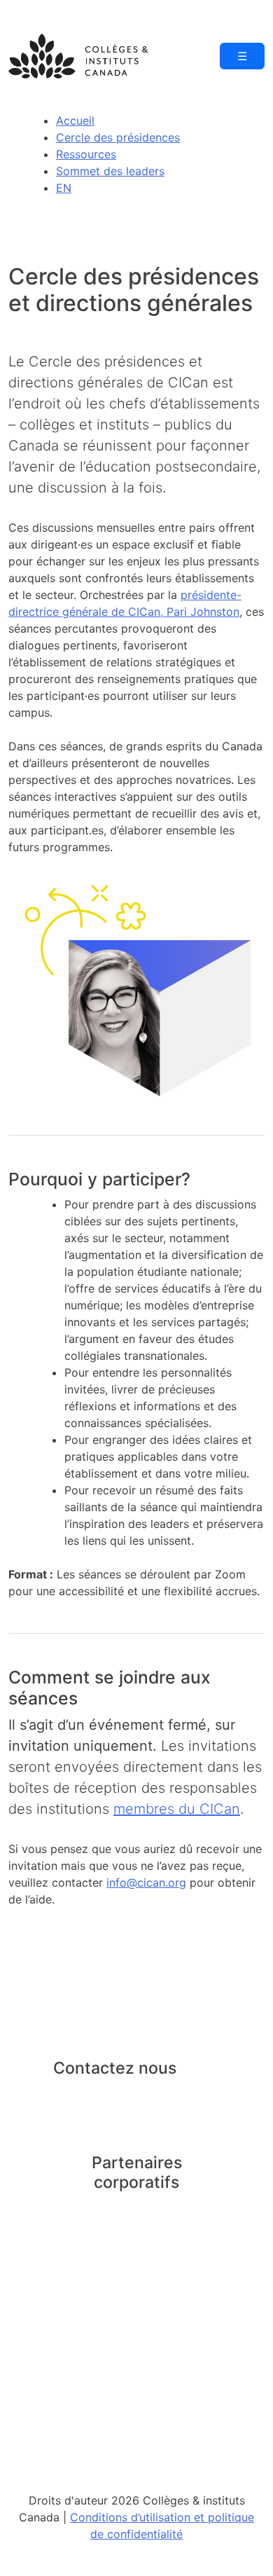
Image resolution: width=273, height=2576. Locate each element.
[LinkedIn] (66, 2095)
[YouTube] (159, 2095)
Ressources (86, 154)
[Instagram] (127, 2095)
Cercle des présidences (118, 137)
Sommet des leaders (110, 171)
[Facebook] (97, 2095)
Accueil (75, 120)
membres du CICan (177, 1809)
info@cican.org (146, 1882)
